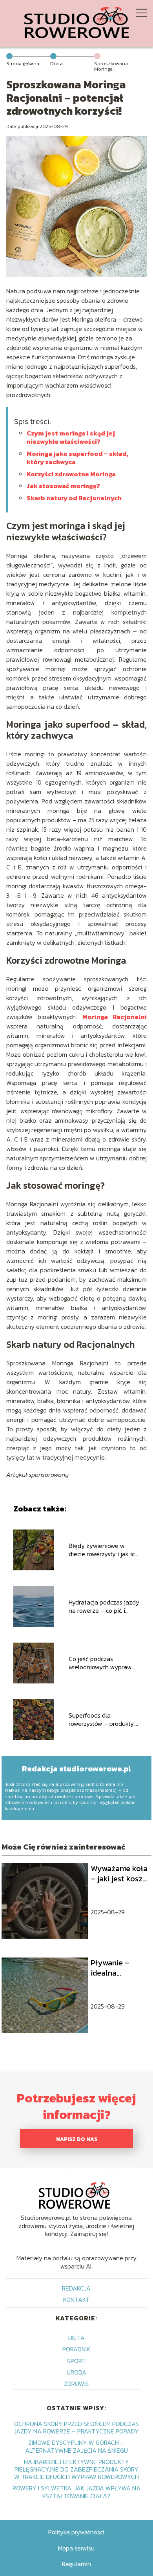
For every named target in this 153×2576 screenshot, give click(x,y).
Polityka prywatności (76, 2532)
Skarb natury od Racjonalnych (74, 498)
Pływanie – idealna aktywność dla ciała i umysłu (116, 1968)
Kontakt (76, 2300)
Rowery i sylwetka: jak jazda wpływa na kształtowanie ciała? (76, 2492)
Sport (76, 2361)
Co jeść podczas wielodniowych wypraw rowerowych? (100, 1663)
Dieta (56, 63)
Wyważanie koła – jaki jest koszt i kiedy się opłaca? (119, 1873)
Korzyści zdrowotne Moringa (71, 474)
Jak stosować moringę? (63, 486)
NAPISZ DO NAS (77, 2139)
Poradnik (76, 2349)
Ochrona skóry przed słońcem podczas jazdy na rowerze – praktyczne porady (76, 2427)
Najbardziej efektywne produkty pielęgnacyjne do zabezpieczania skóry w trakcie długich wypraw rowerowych (76, 2469)
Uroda (76, 2372)
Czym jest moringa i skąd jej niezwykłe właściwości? (71, 437)
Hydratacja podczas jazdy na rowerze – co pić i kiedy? (104, 1606)
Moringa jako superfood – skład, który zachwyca (77, 458)
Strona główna (23, 63)
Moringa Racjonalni (115, 1017)
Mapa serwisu (76, 2548)
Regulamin (76, 2564)
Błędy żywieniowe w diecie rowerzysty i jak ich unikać (103, 1550)
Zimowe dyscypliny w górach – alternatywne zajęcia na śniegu (76, 2446)
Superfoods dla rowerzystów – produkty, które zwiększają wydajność (102, 1720)
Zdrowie (76, 2384)
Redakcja (76, 2288)
